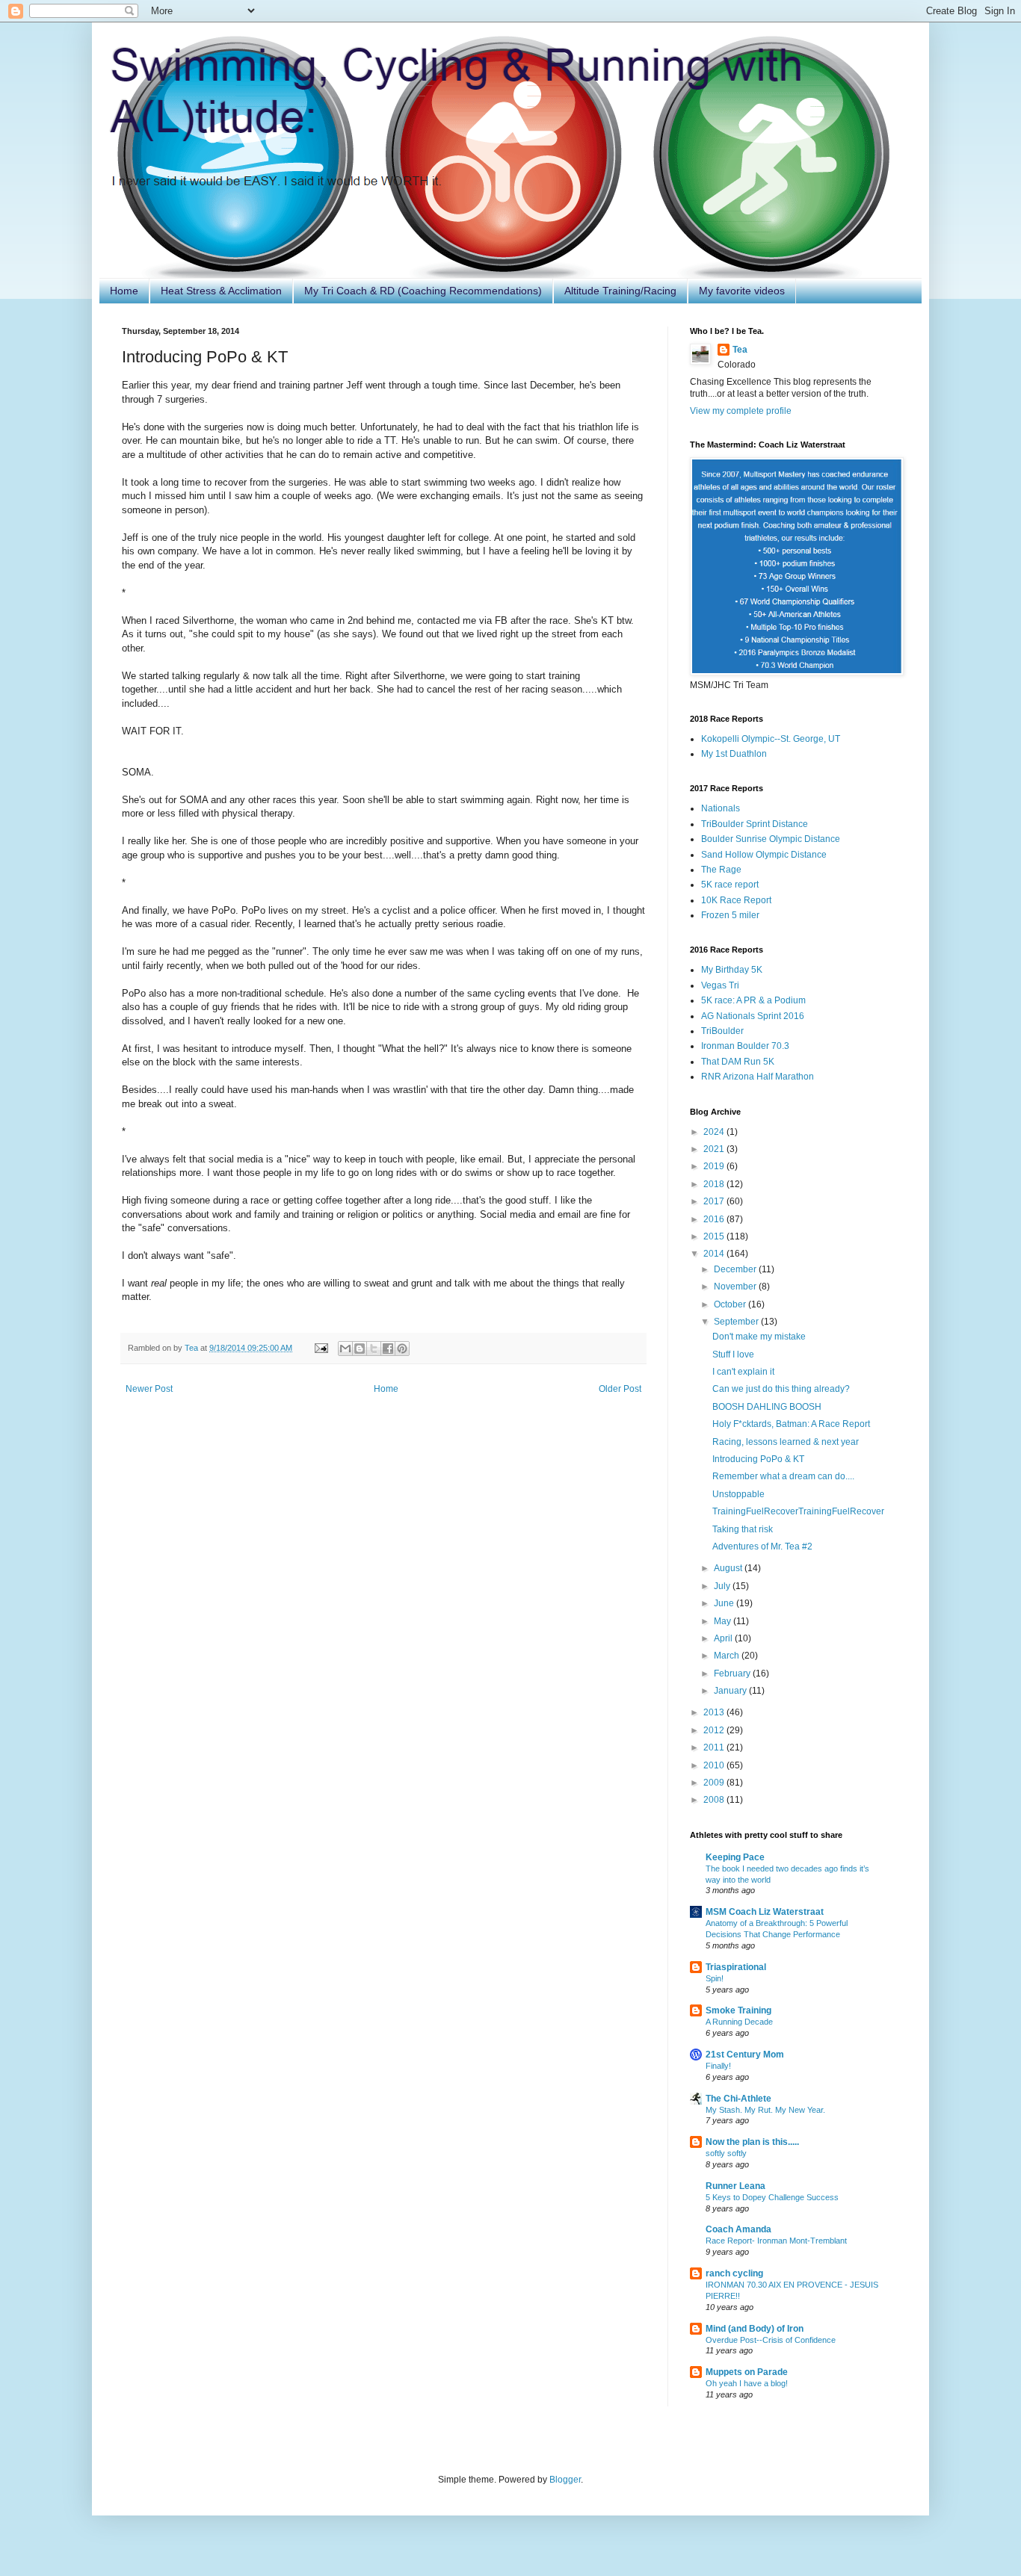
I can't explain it (743, 1372)
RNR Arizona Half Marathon (758, 1077)
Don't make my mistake (759, 1337)
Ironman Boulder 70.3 (745, 1046)
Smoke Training (738, 2010)
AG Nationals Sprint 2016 (753, 1016)
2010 (715, 1765)
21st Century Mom (745, 2055)
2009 (715, 1783)
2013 (715, 1712)
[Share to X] (374, 1349)
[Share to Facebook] (388, 1349)
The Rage (721, 870)
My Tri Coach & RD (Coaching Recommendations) (423, 291)
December (736, 1269)
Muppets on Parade (747, 2372)
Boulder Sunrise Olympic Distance (771, 839)
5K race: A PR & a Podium (753, 1000)
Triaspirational (736, 1967)
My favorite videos (742, 291)
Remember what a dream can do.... (783, 1476)
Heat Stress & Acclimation (221, 291)
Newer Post (149, 1389)
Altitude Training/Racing (620, 291)
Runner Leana (735, 2186)
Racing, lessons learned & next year (786, 1442)
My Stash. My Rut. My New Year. (765, 2110)
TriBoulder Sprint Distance (755, 824)
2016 (715, 1219)
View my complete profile (741, 411)
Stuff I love (733, 1354)
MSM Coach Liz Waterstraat (765, 1912)
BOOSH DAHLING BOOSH (767, 1407)
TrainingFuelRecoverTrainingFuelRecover (798, 1511)
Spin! (715, 1978)
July (723, 1586)
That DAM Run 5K (738, 1062)
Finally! (718, 2066)
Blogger (565, 2480)
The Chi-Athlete (738, 2099)
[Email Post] (321, 1348)
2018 (715, 1184)
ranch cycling (734, 2273)
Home (124, 291)
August (729, 1568)
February (733, 1674)
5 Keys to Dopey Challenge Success (772, 2197)
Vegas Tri (720, 985)
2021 (715, 1149)
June (725, 1603)
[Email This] (345, 1349)
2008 (715, 1800)
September (737, 1322)
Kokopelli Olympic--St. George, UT (771, 739)
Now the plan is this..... (752, 2142)
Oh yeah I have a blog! (747, 2383)
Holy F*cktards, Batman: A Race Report (791, 1424)
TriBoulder (722, 1031)
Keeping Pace (735, 1857)
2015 (715, 1236)
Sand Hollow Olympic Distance (764, 855)
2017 (715, 1201)
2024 (715, 1132)
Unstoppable (738, 1494)
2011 (715, 1747)
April (724, 1638)
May (724, 1621)
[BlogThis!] (360, 1349)
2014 (715, 1254)
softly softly (726, 2153)
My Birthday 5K (732, 970)
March (728, 1656)
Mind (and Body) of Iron (755, 2329)
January (731, 1691)
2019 (715, 1166)
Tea (740, 350)
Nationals (721, 808)
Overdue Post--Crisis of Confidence (771, 2340)
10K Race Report (736, 900)
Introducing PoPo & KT (758, 1459)
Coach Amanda (738, 2229)
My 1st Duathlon (734, 754)
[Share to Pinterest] (402, 1349)
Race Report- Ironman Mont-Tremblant (776, 2241)
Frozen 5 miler (730, 915)
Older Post (620, 1389)
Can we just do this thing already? (781, 1389)
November (736, 1287)
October (731, 1304)
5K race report (730, 885)
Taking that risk (743, 1529)
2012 (715, 1730)
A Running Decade (739, 2022)
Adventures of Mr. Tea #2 (762, 1546)
